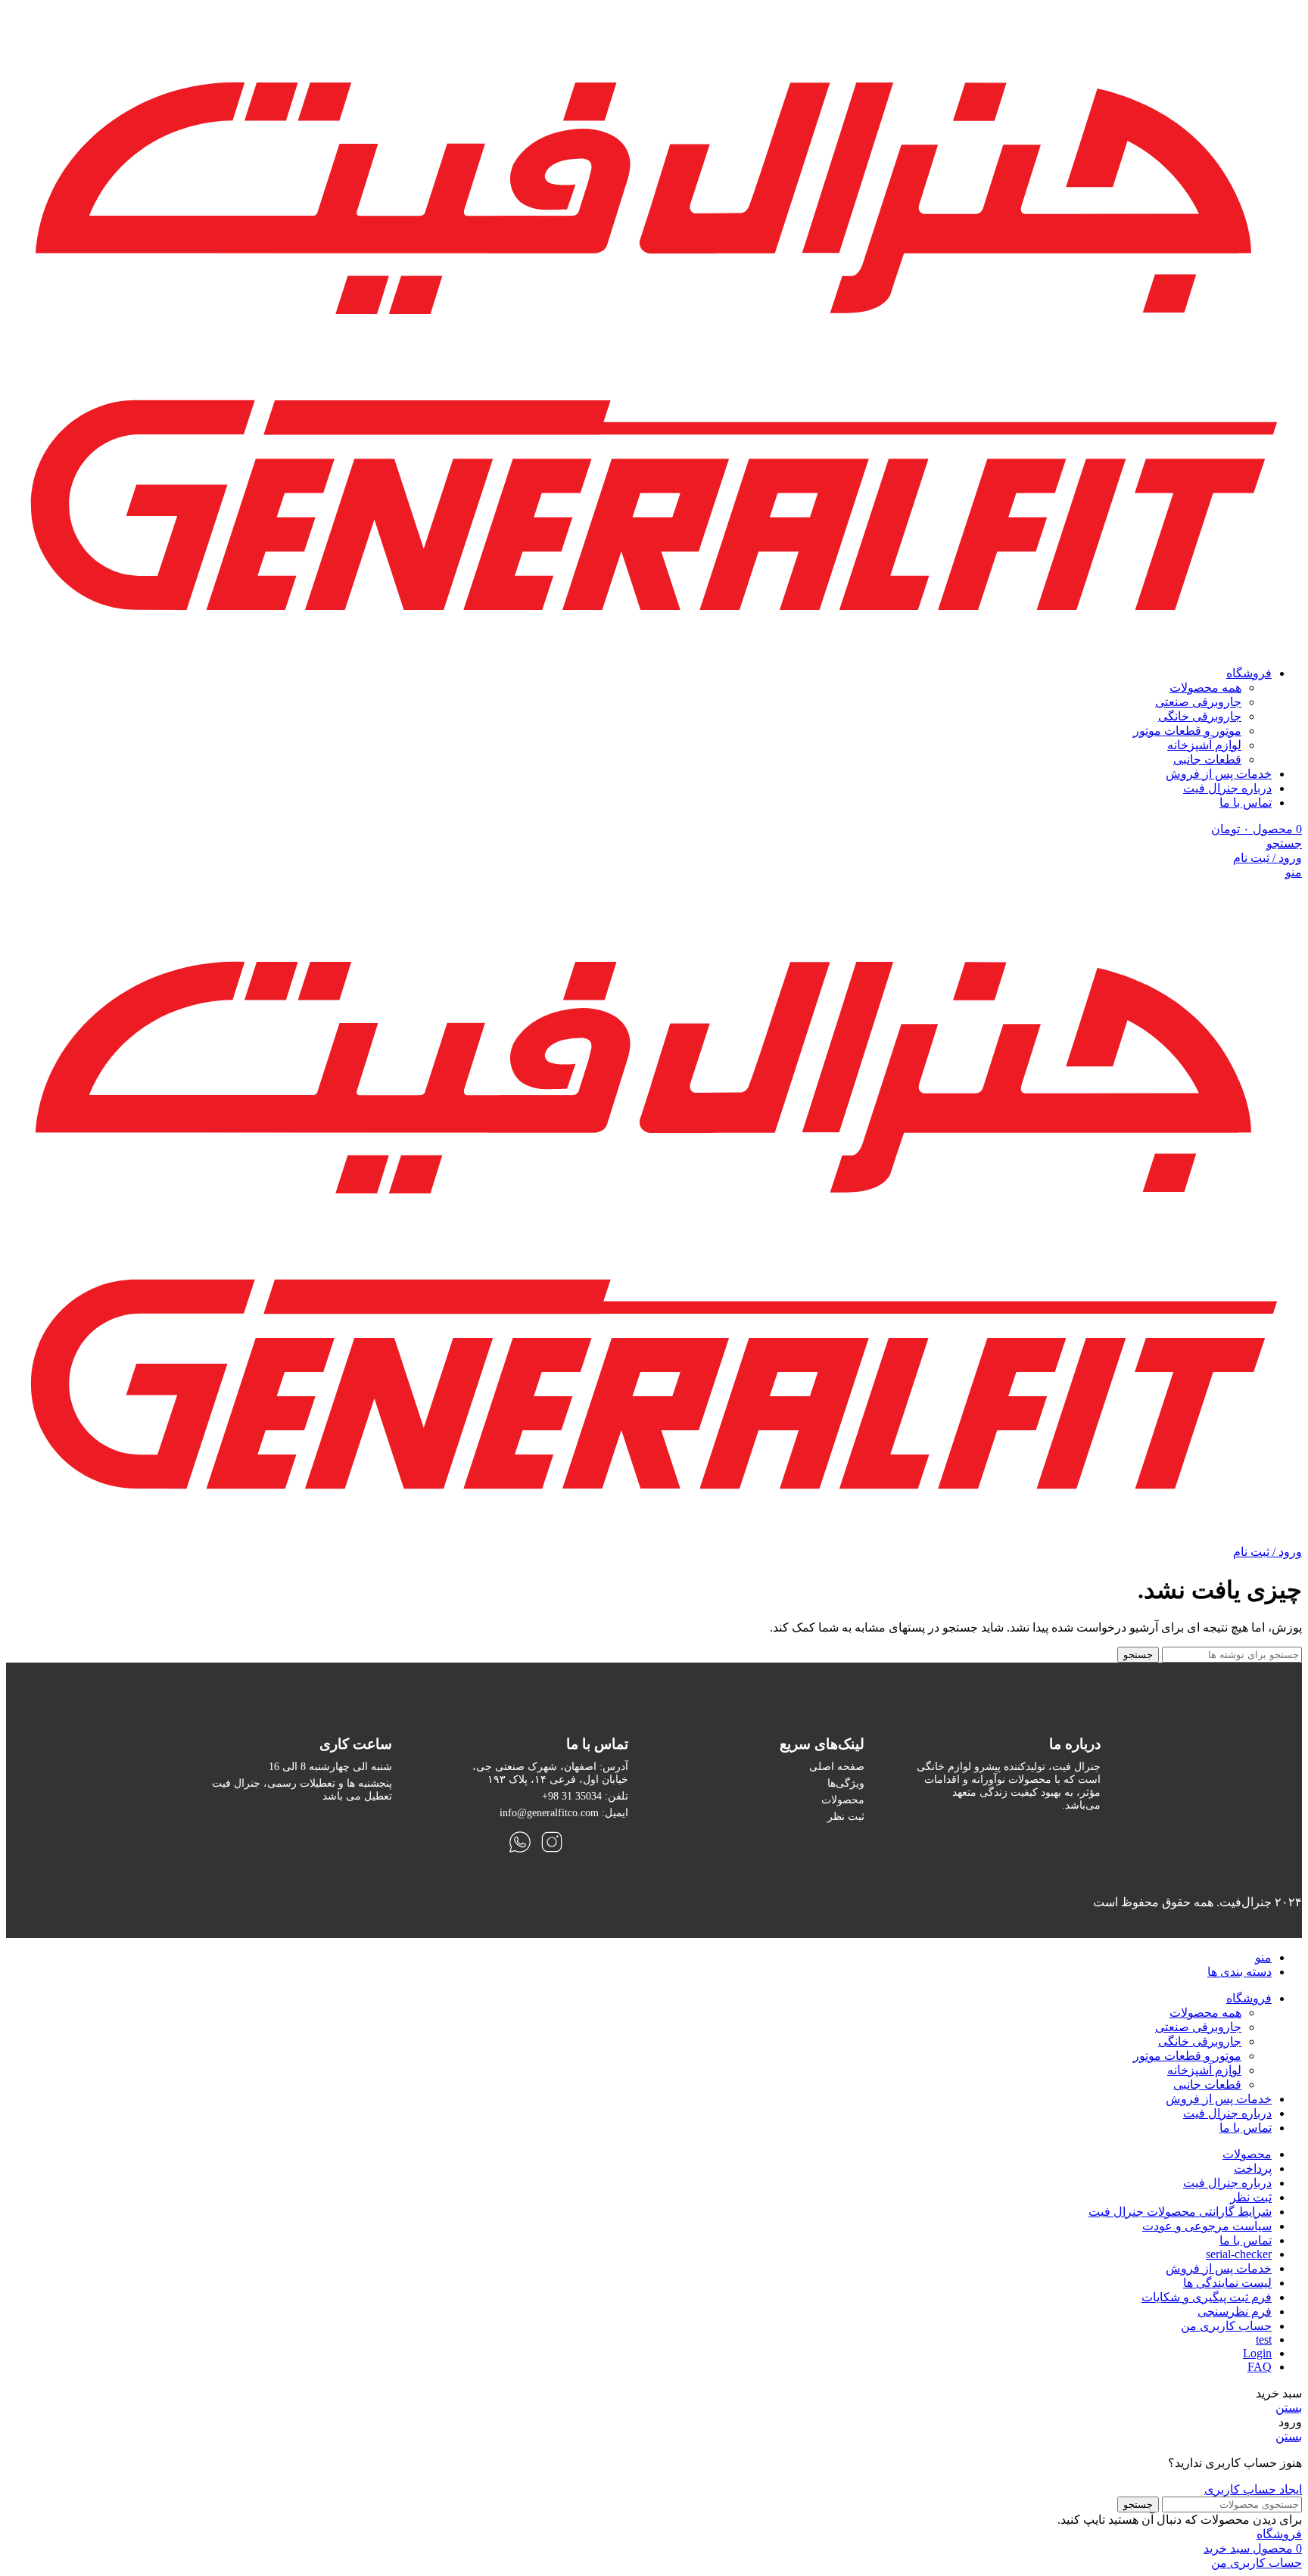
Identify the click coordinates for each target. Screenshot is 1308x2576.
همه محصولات (1205, 688)
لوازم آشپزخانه (1204, 745)
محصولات (843, 1800)
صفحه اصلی (837, 1766)
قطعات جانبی (1207, 759)
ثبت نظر (846, 1816)
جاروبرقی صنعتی (1198, 702)
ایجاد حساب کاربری (1253, 2489)
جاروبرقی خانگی (1200, 716)
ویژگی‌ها (846, 1783)
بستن (1289, 2408)
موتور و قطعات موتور (1187, 731)
